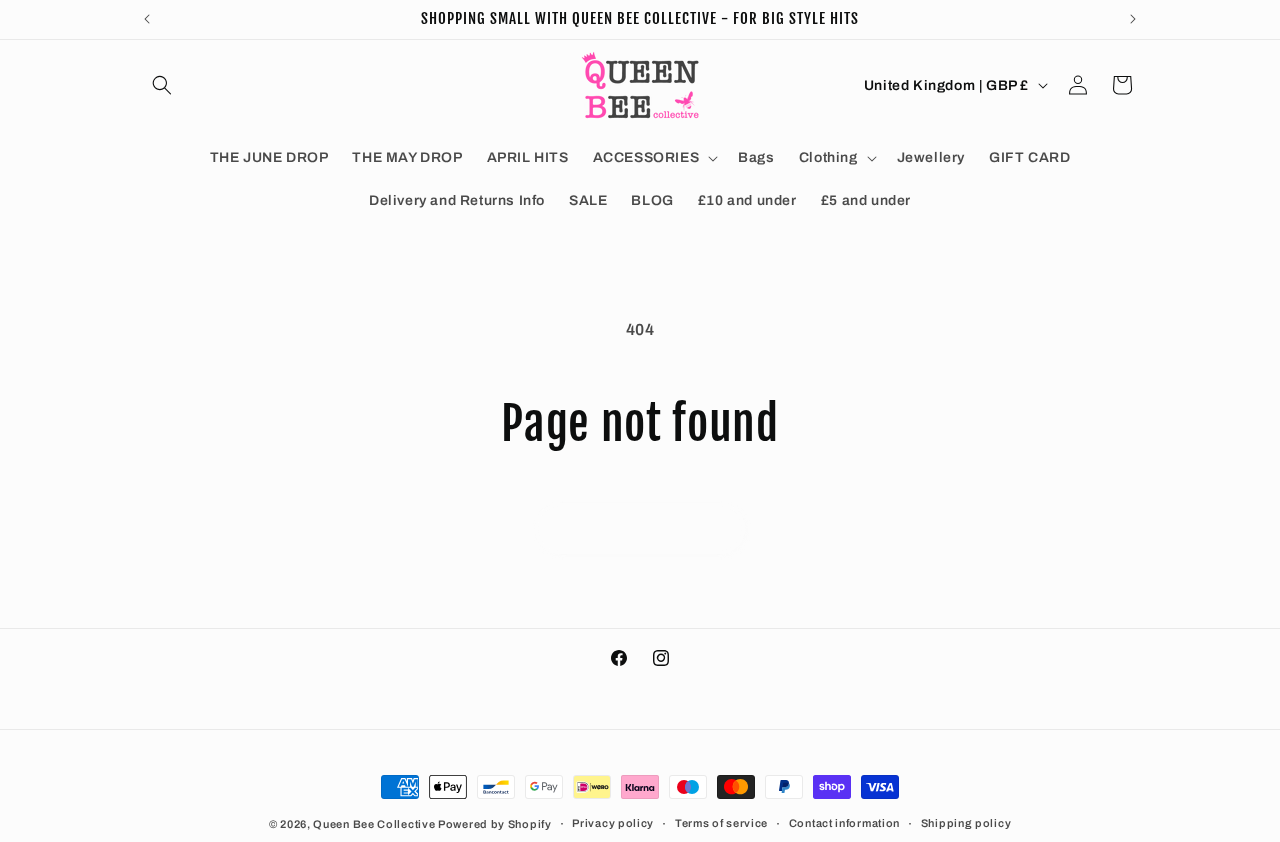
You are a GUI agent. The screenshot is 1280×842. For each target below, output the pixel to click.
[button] (162, 85)
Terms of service (721, 823)
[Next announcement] (1133, 19)
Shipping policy (966, 823)
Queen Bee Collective (375, 824)
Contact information (844, 823)
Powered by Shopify (495, 824)
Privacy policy (613, 823)
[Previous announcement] (147, 19)
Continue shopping (640, 528)
